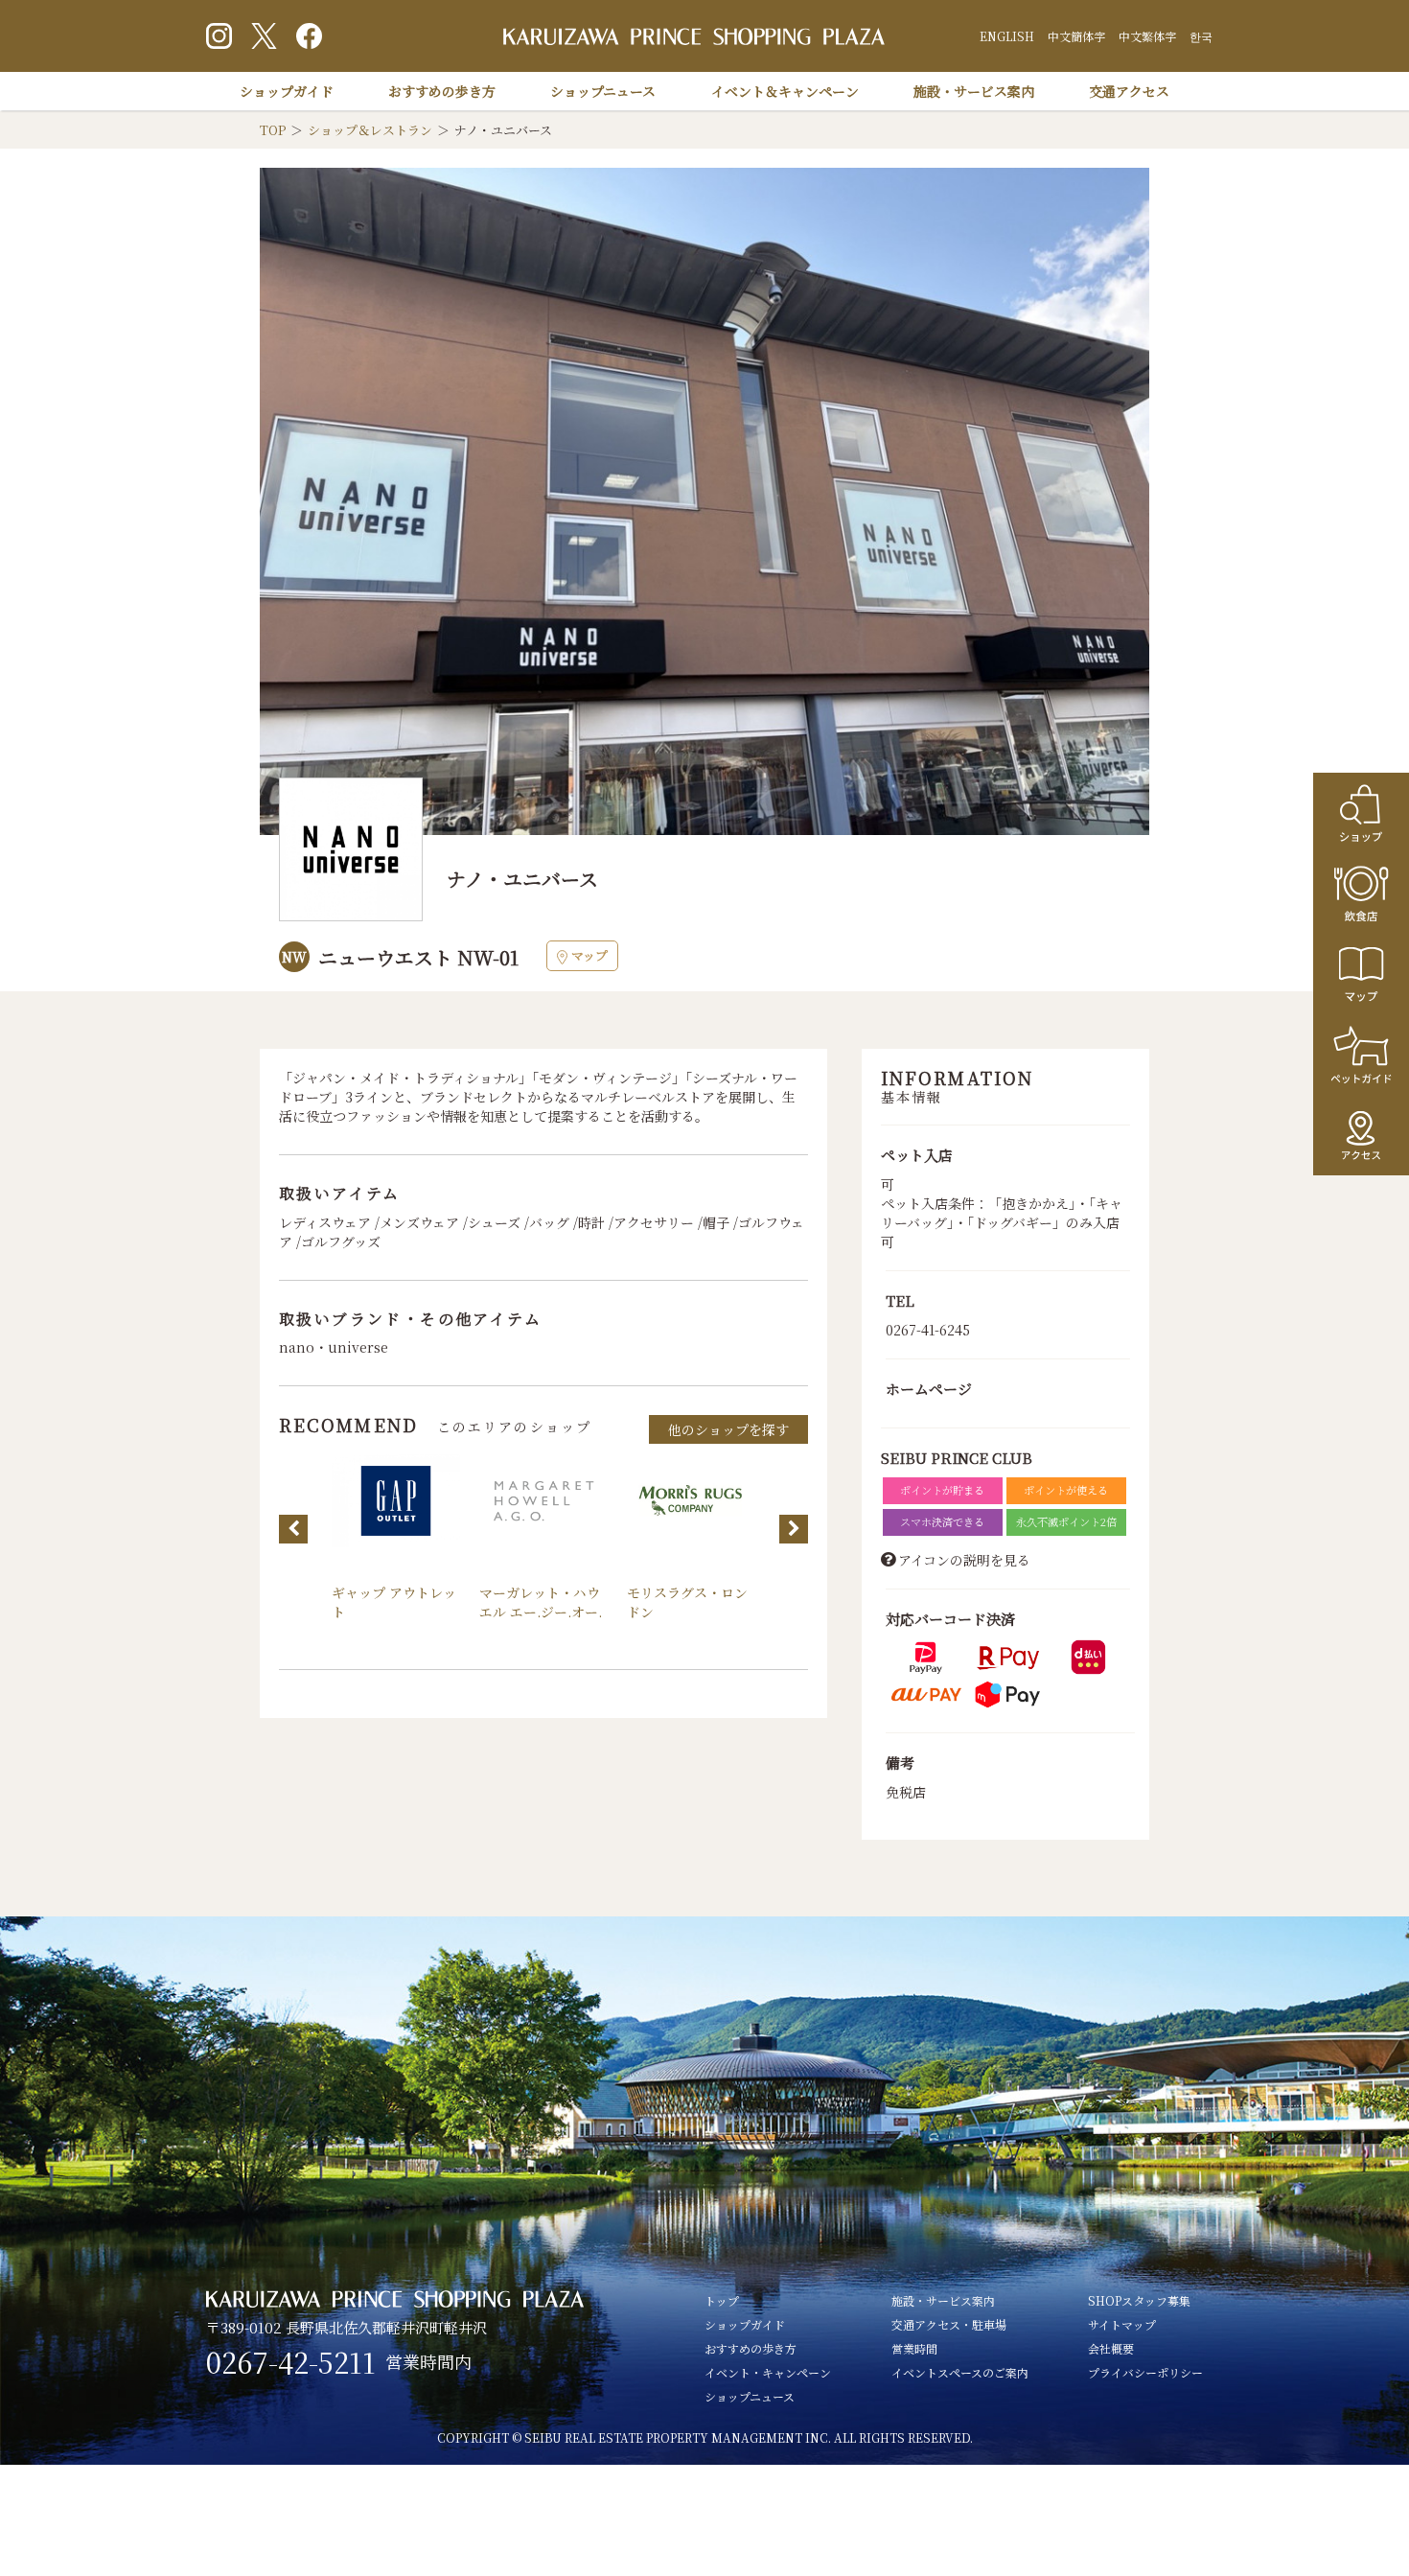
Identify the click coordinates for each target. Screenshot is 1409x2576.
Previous (293, 1529)
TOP (273, 130)
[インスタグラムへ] (219, 36)
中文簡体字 (1076, 36)
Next (794, 1529)
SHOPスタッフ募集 (1139, 2300)
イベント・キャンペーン (768, 2372)
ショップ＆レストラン (370, 130)
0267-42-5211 (291, 2362)
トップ (722, 2300)
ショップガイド (287, 91)
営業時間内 (428, 2361)
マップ (589, 955)
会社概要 (1111, 2348)
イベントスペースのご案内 (960, 2372)
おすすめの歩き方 (442, 91)
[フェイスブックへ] (309, 36)
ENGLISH (1007, 36)
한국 (1201, 36)
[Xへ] (264, 36)
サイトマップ (1122, 2324)
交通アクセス (1129, 91)
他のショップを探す (728, 1429)
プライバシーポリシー (1145, 2372)
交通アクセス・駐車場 (949, 2324)
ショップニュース (603, 91)
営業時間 (914, 2348)
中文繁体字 (1147, 36)
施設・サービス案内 (974, 91)
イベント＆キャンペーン (785, 91)
